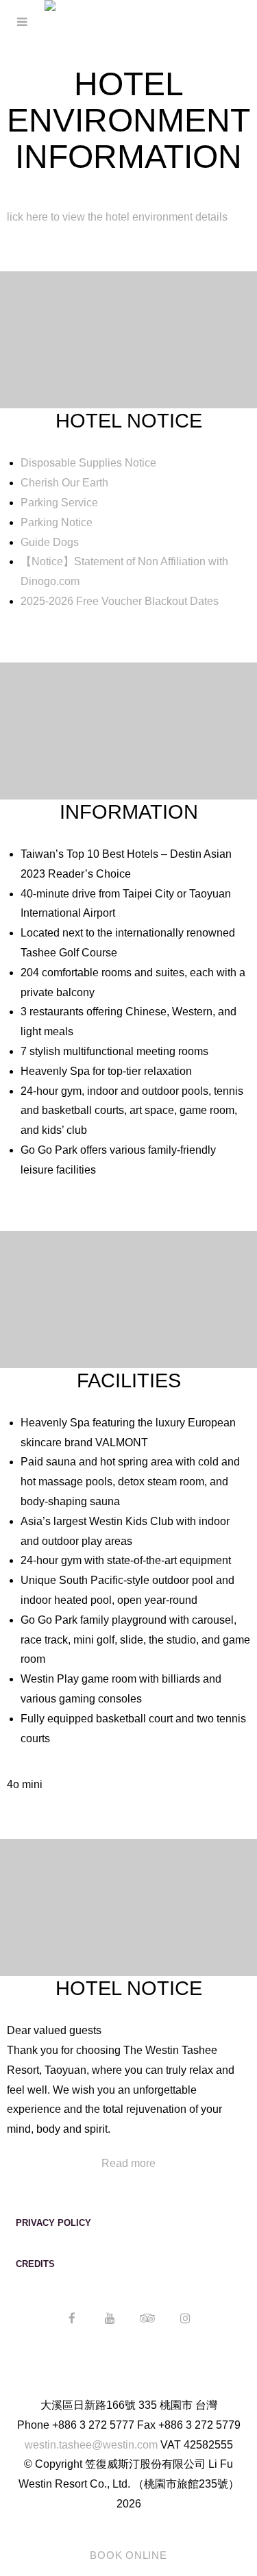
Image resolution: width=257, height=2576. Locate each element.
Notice (47, 561)
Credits (35, 2264)
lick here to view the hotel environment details (117, 217)
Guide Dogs (51, 542)
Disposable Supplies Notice (88, 463)
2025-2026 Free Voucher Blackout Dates (120, 601)
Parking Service (59, 503)
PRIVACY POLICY (53, 2223)
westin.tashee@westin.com (91, 2445)
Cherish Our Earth (64, 483)
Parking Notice (57, 522)
